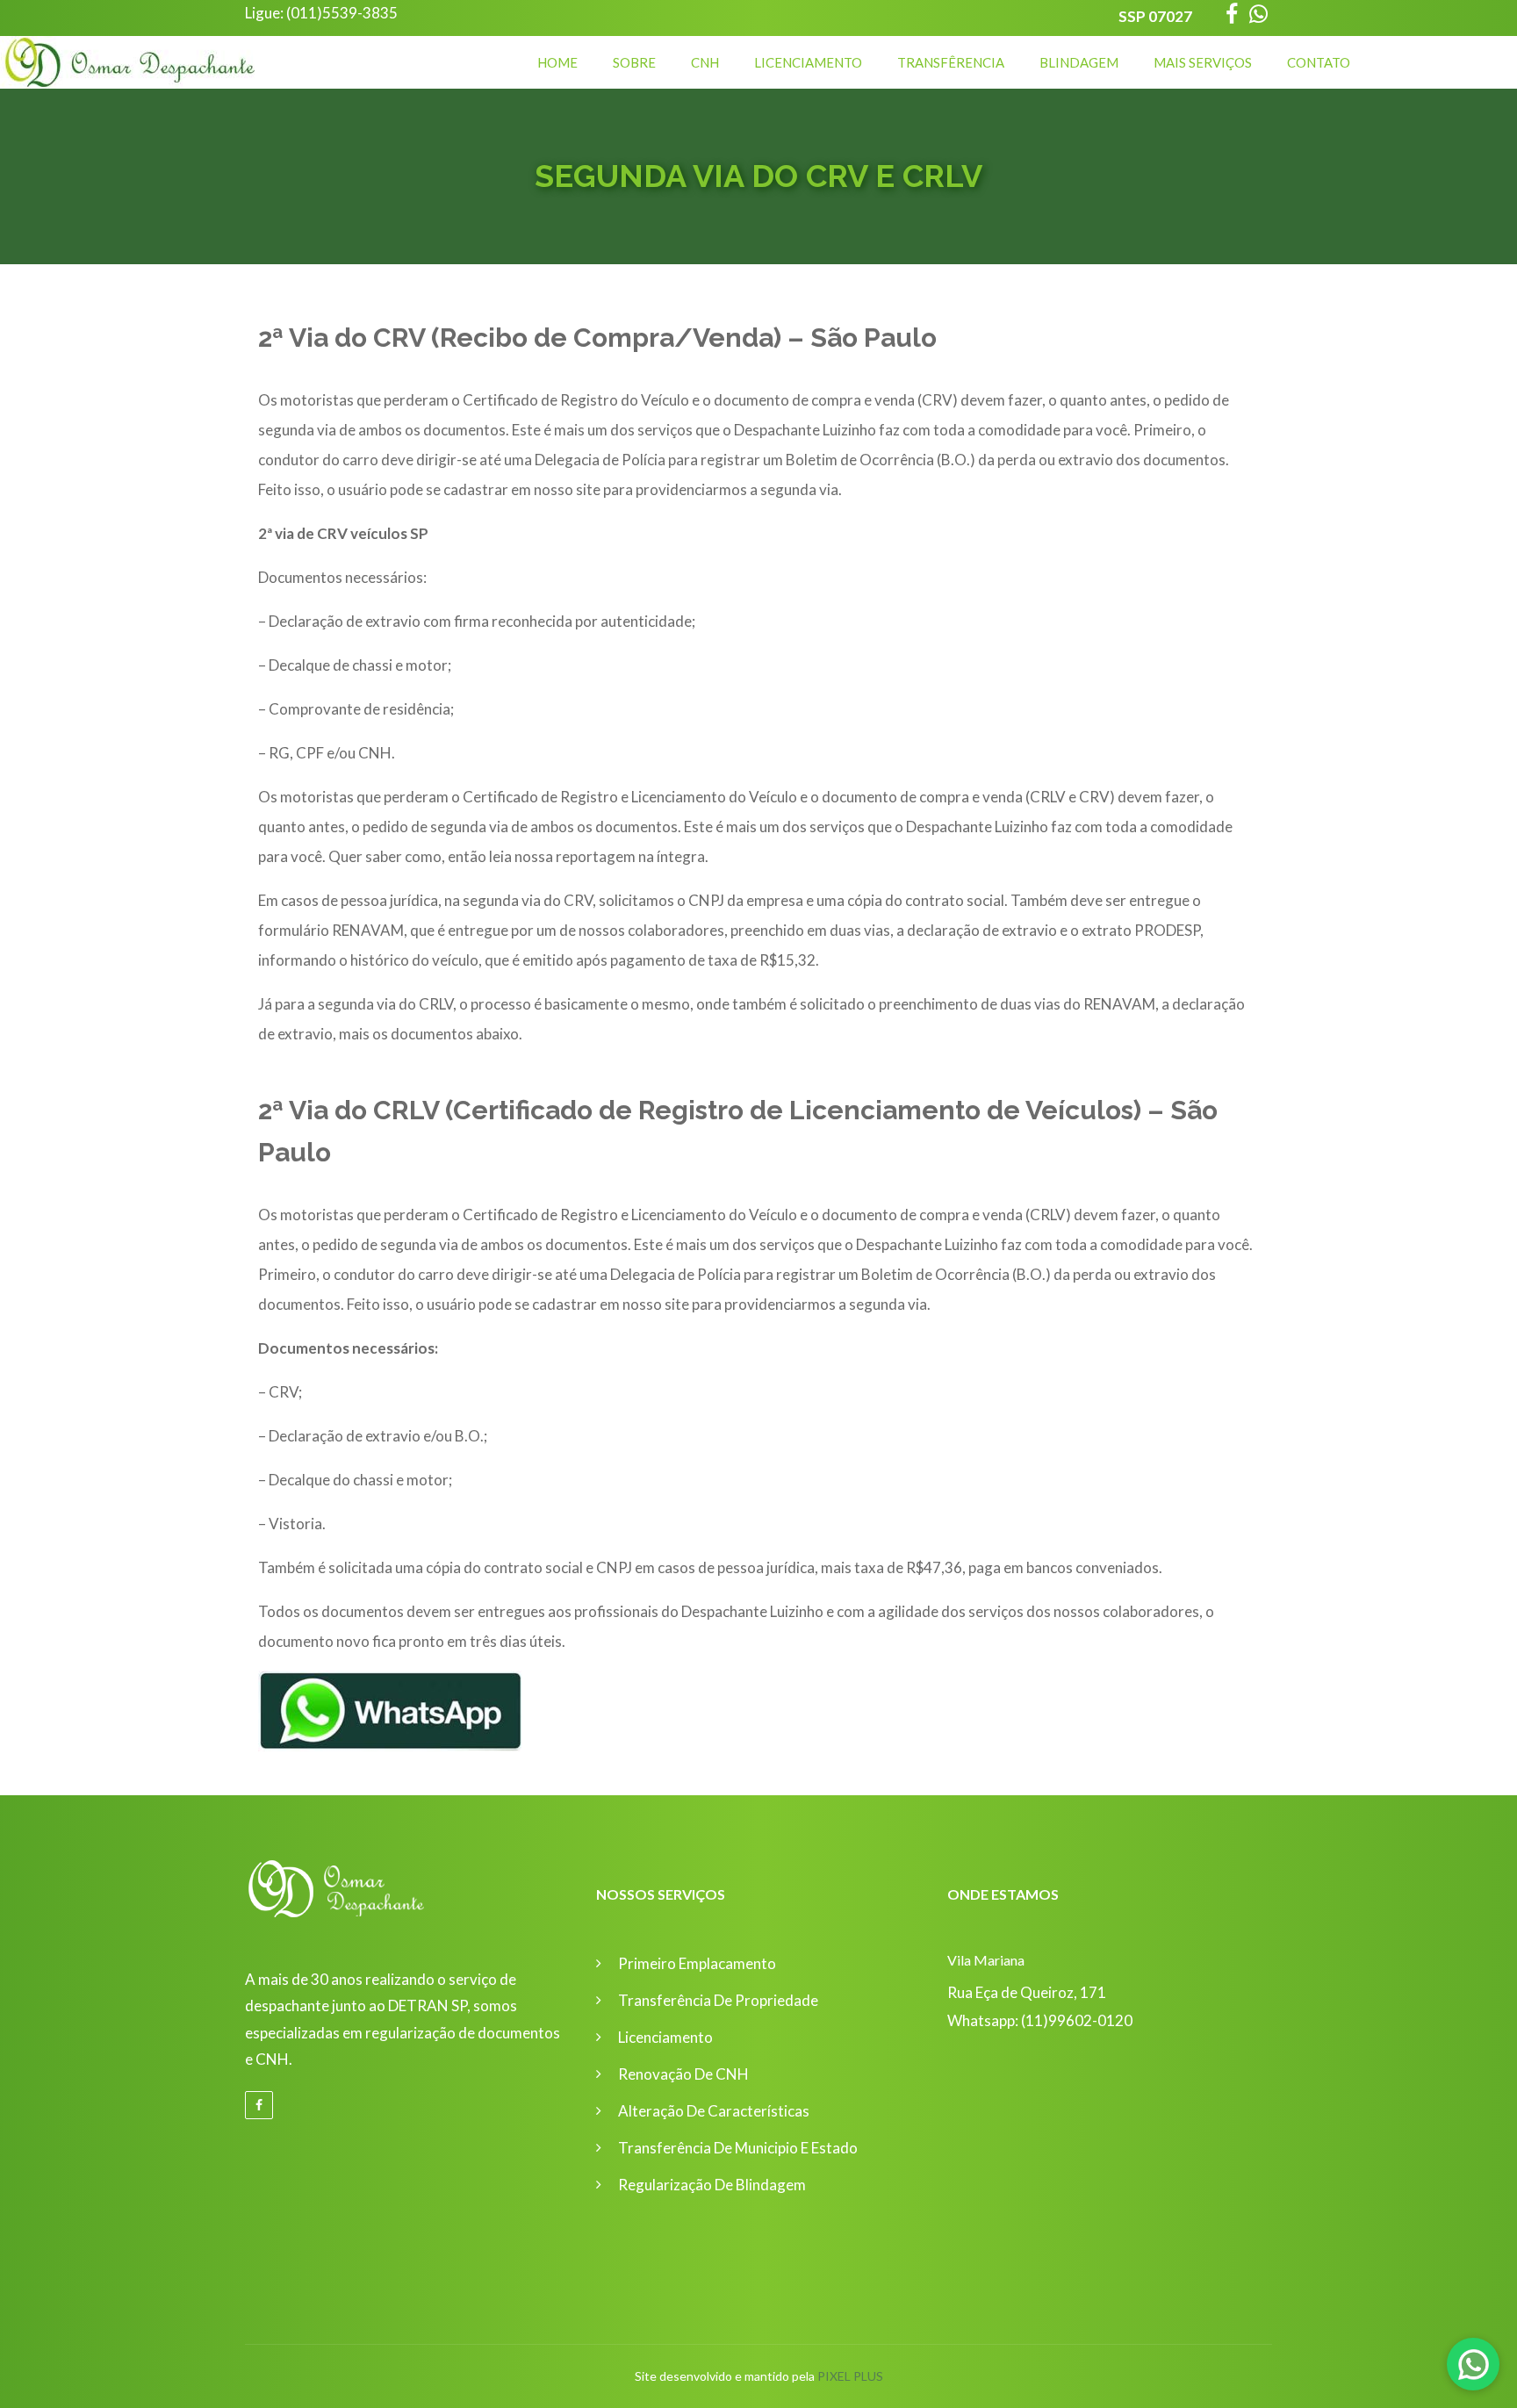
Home (557, 62)
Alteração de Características (714, 2111)
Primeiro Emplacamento (697, 1963)
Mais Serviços (1203, 62)
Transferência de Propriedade (718, 2000)
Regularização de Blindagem (712, 2185)
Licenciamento (808, 62)
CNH (705, 62)
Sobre (634, 62)
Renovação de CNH (683, 2074)
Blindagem (1079, 62)
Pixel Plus (850, 2376)
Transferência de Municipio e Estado (738, 2148)
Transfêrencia (951, 62)
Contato (1319, 62)
